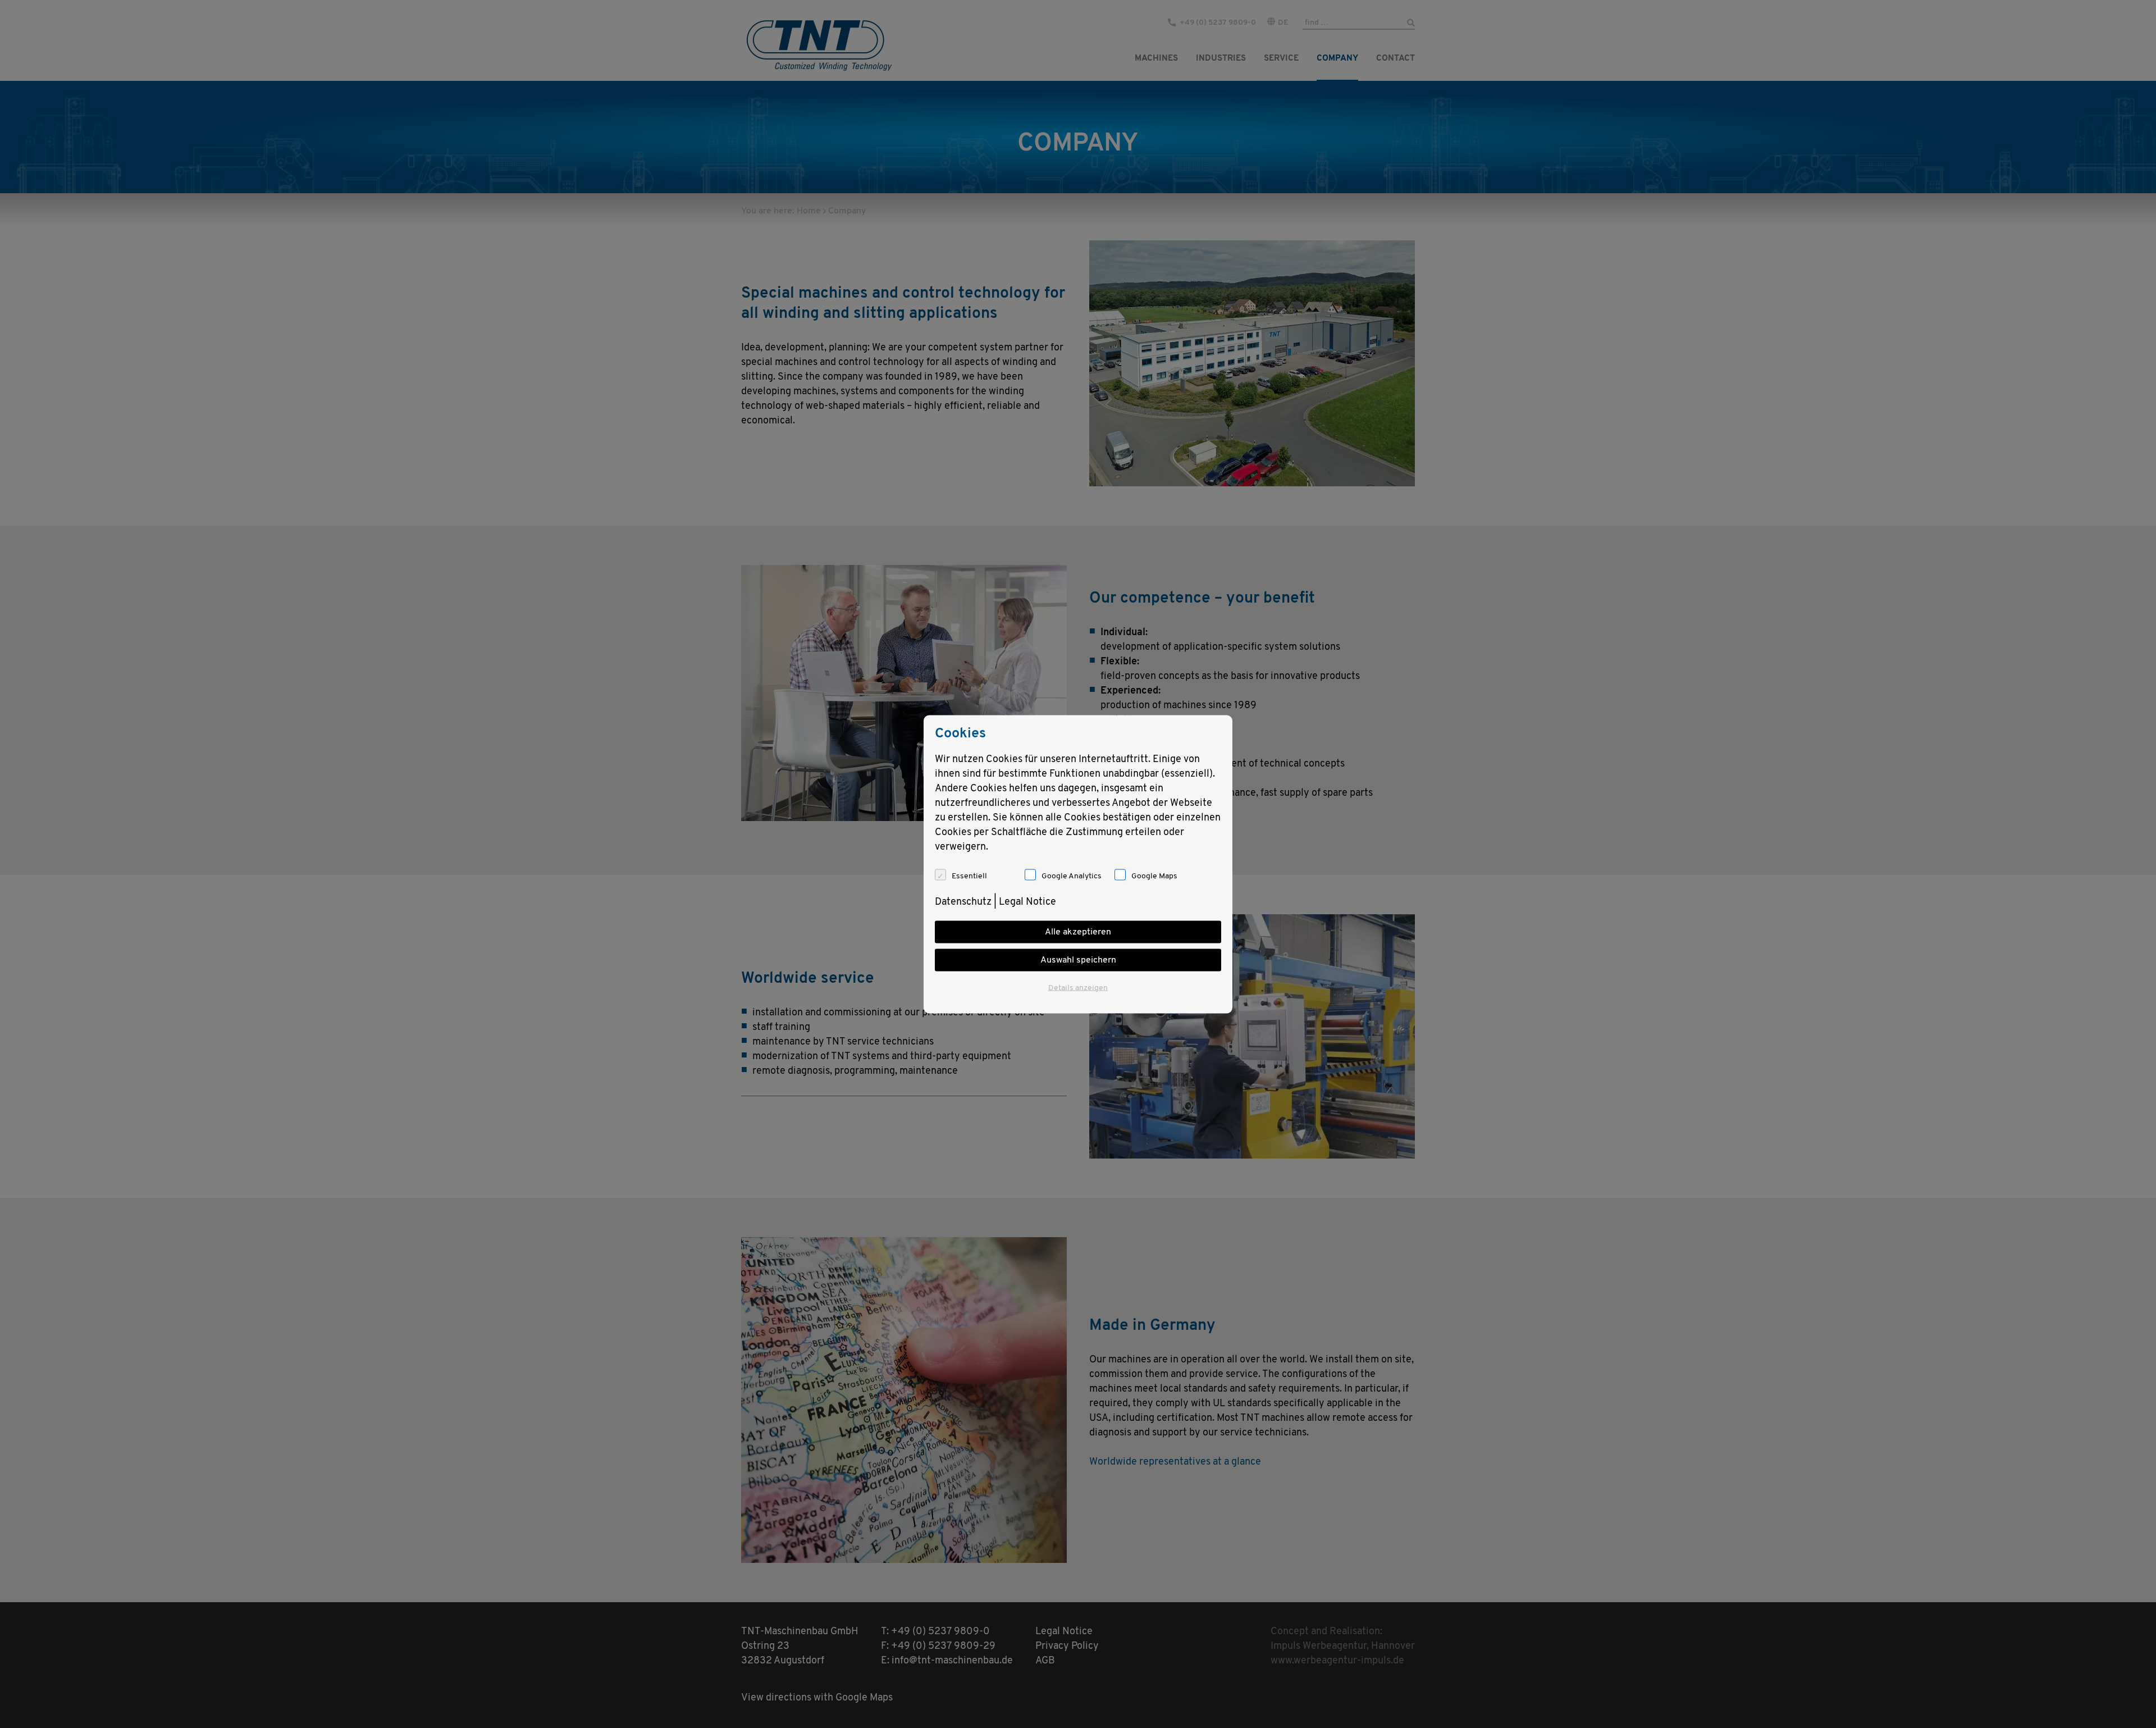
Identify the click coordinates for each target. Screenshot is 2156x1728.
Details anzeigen (1078, 988)
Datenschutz (963, 902)
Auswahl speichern (1078, 960)
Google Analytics (1072, 876)
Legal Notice (1027, 902)
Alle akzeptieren (1078, 932)
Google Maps (1154, 876)
